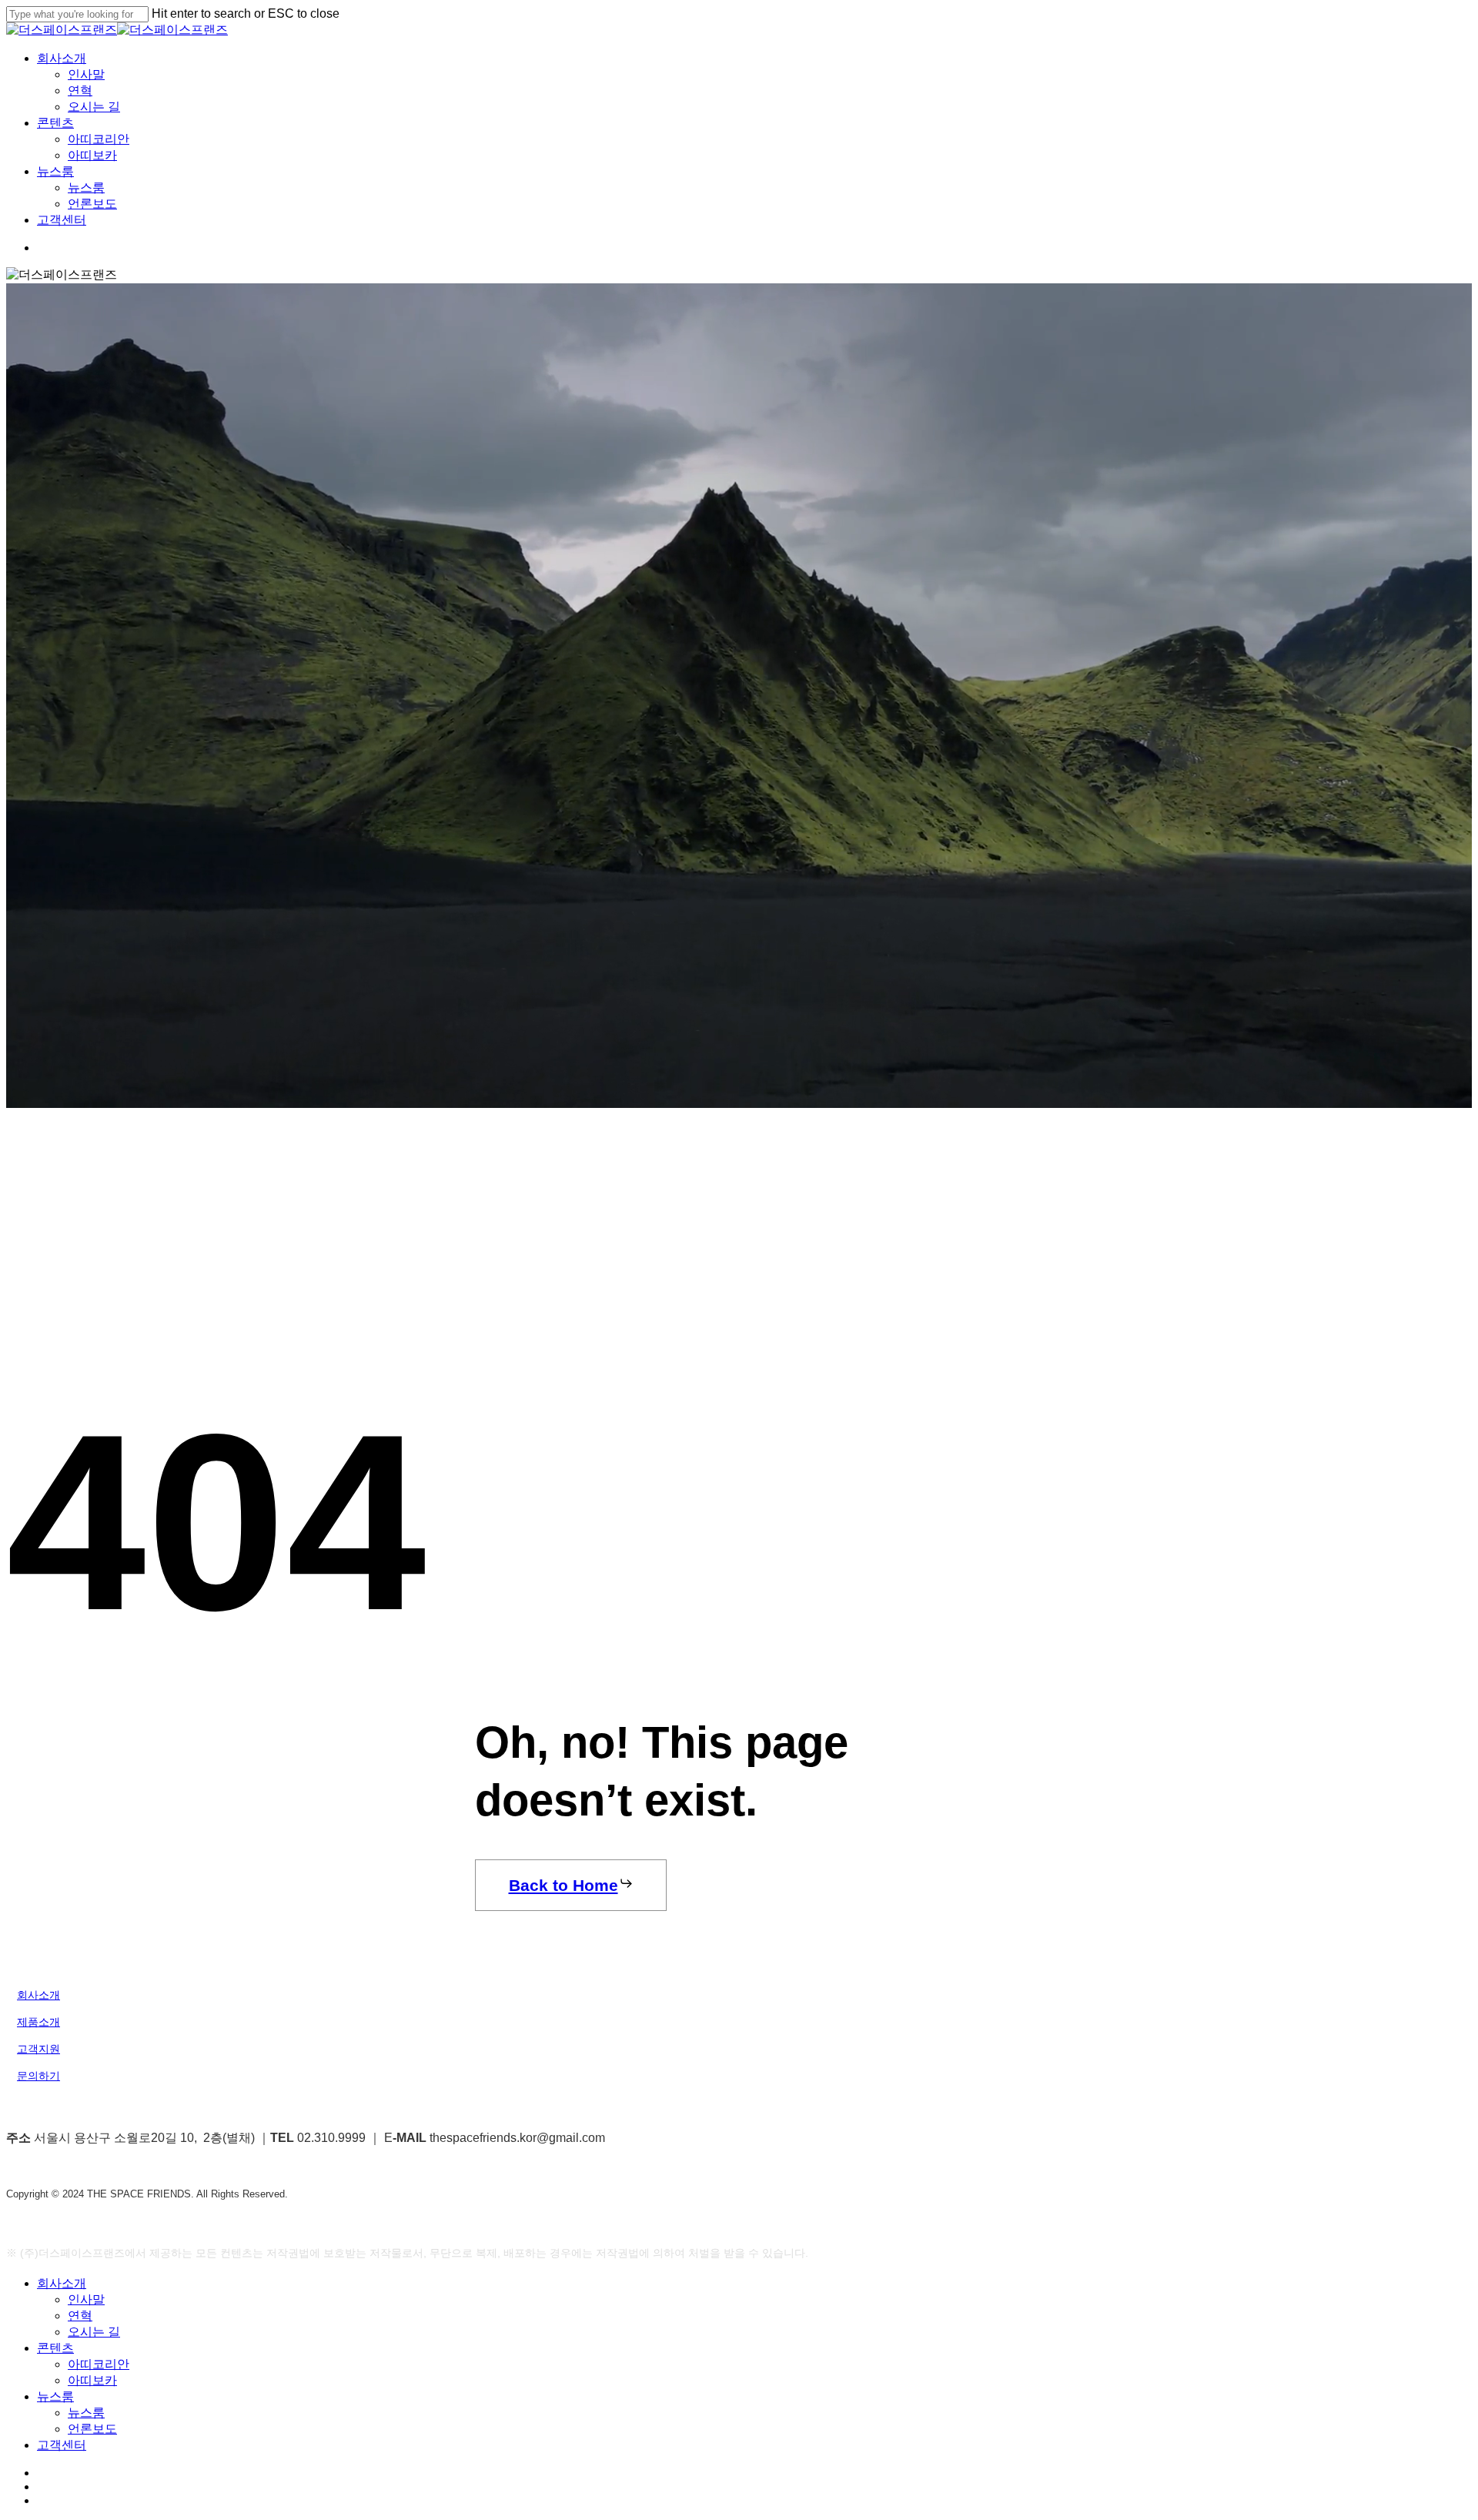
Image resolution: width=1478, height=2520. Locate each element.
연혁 (80, 2316)
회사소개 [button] (38, 1995)
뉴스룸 (55, 2396)
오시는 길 (94, 2332)
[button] (571, 1885)
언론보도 (92, 2429)
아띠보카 (92, 2380)
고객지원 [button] (38, 2049)
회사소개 (62, 2283)
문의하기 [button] (38, 2076)
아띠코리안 (99, 2364)
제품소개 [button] (38, 2022)
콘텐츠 (55, 2348)
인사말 (86, 2299)
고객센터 (62, 2445)
